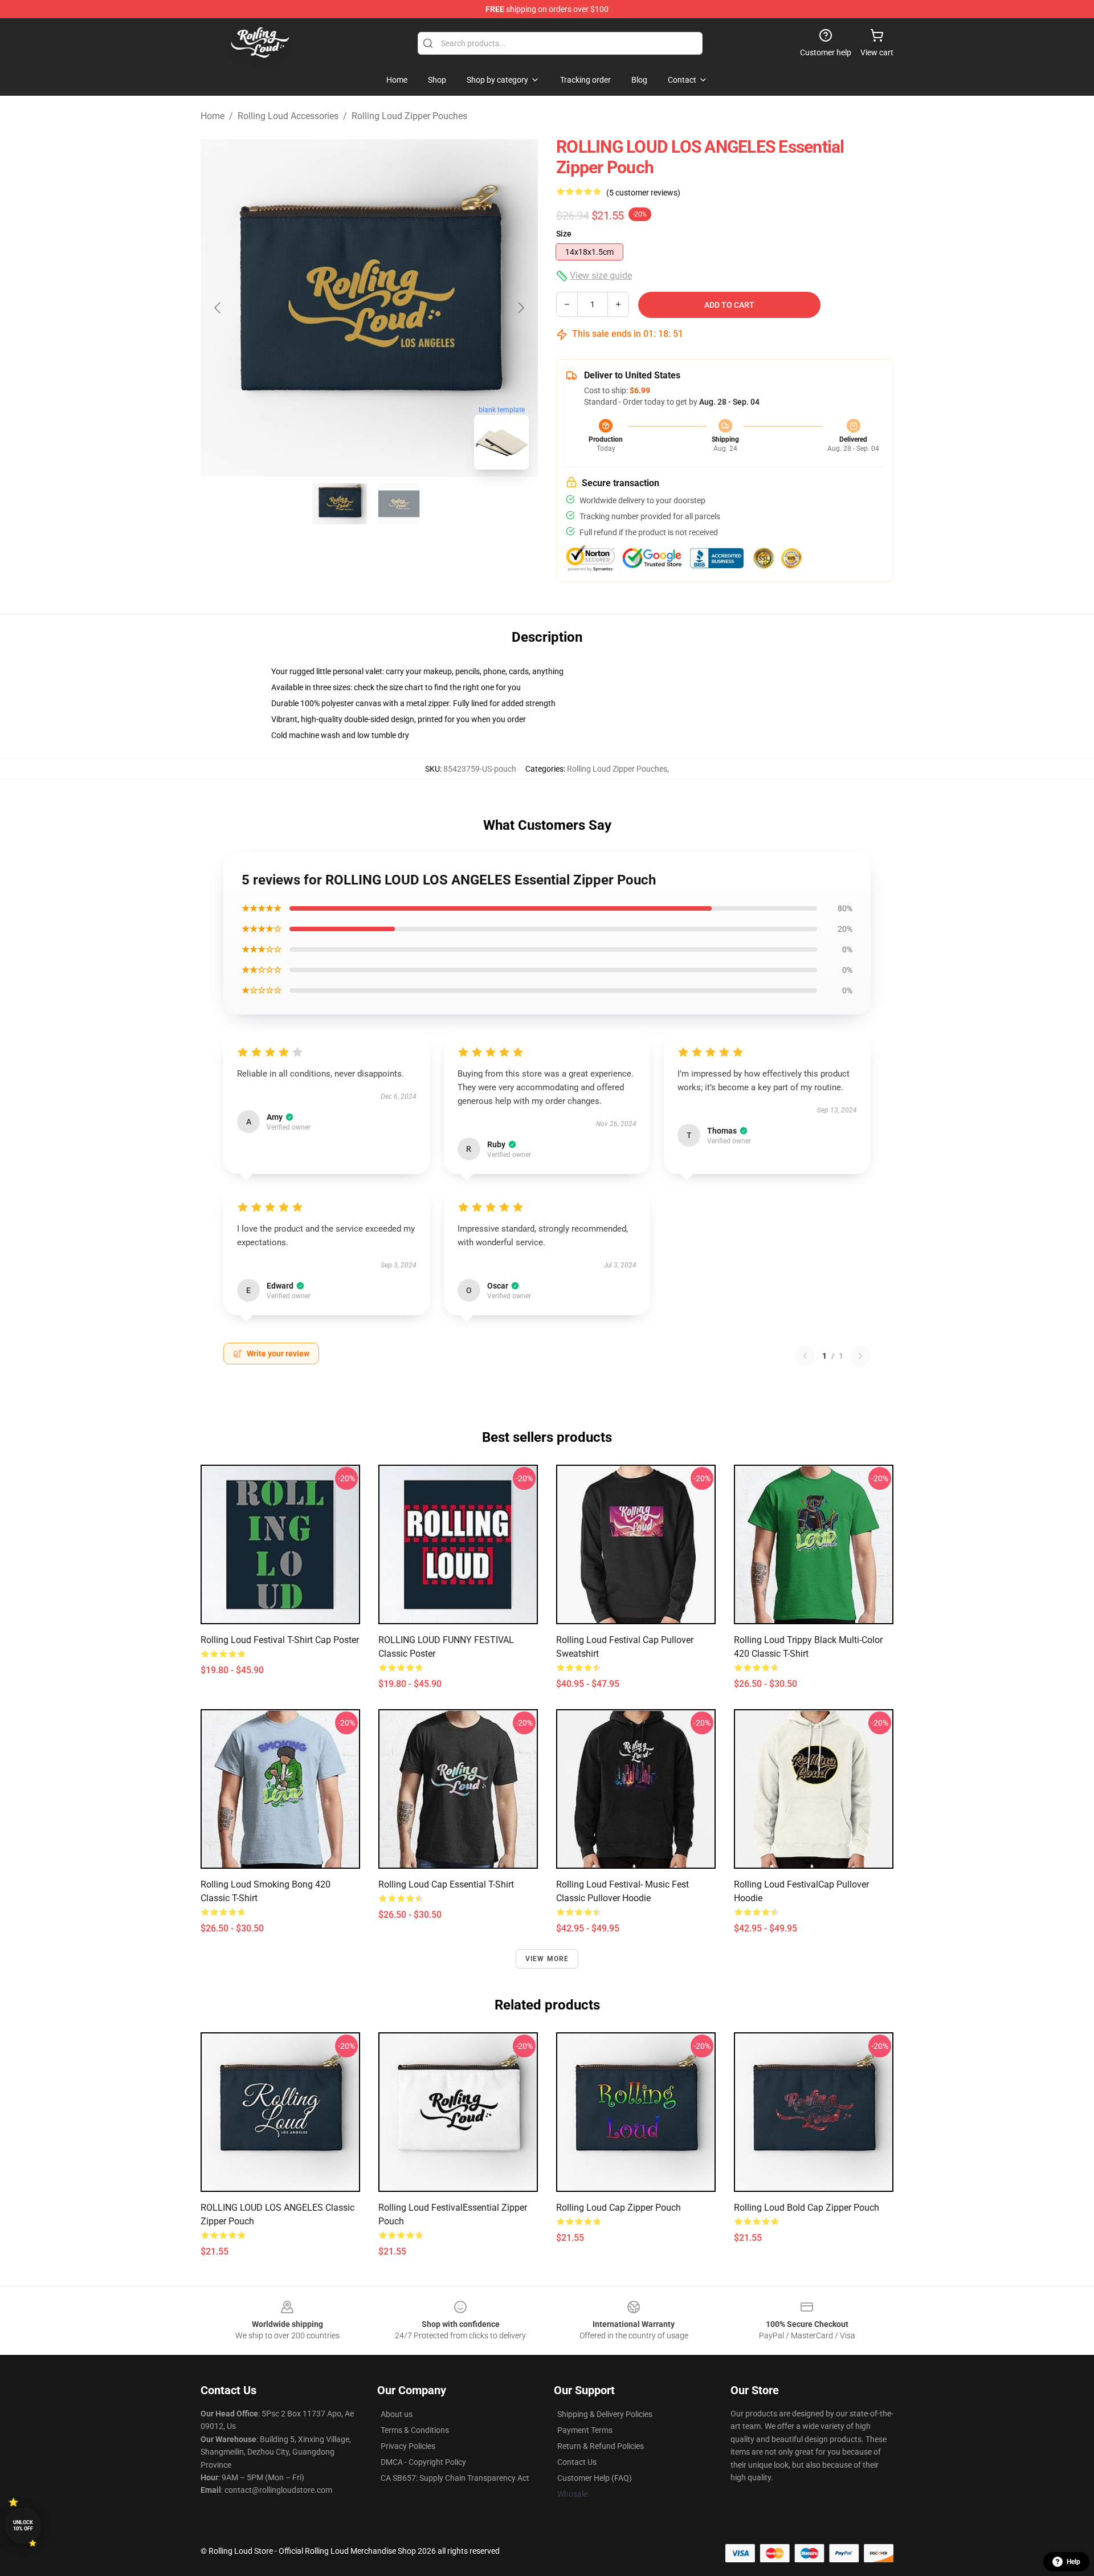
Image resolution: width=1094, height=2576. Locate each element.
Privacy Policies (408, 2446)
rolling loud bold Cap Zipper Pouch (807, 2208)
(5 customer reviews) (643, 193)
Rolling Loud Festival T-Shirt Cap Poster (280, 1640)
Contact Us (577, 2462)
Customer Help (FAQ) (595, 2478)
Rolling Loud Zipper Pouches (409, 116)
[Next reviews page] (860, 1356)
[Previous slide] (218, 308)
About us (397, 2414)
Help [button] (1073, 2562)
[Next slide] (520, 308)
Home (213, 116)
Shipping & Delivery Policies (605, 2414)
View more (547, 1959)
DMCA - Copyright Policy (423, 2462)
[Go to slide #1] (340, 504)
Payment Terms (585, 2430)
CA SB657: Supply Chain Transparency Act (455, 2478)
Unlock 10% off (23, 2526)
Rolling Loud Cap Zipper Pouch (619, 2208)
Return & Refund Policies (601, 2446)
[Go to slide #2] (399, 504)
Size (564, 234)
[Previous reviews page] (805, 1356)
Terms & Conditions (415, 2430)
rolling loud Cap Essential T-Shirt (446, 1884)
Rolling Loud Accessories (288, 116)
